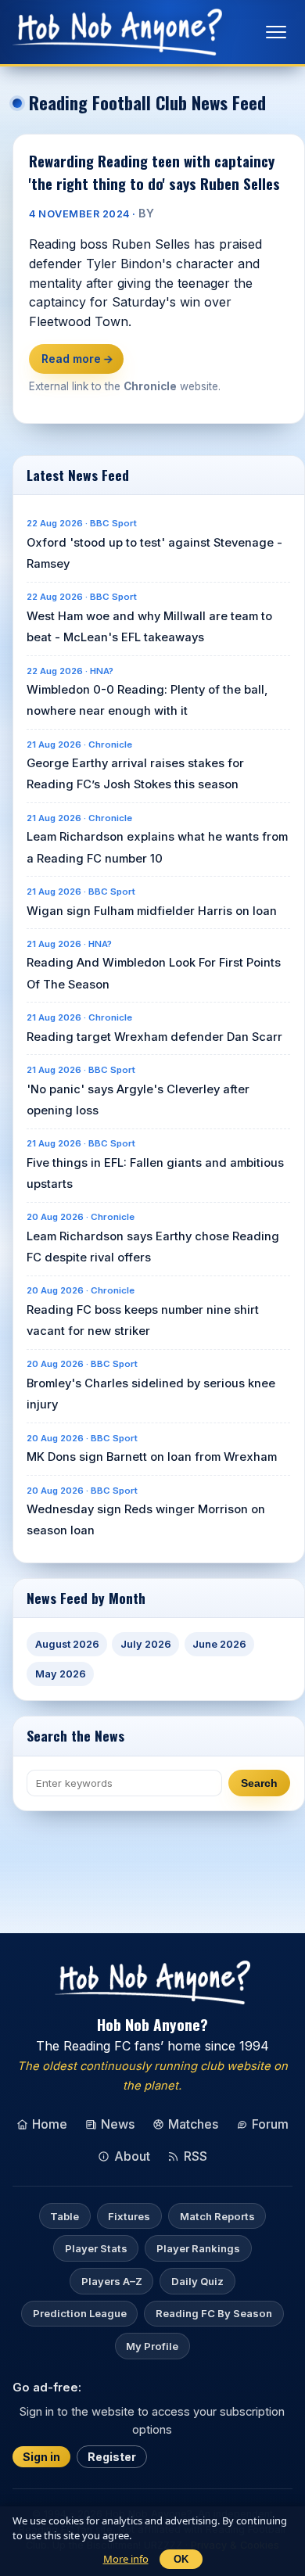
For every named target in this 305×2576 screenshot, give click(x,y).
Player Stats (96, 2248)
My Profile (152, 2346)
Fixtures (129, 2216)
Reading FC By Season (214, 2313)
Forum (270, 2124)
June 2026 (219, 1644)
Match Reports (217, 2216)
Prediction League (80, 2313)
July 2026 (146, 1644)
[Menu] (276, 32)
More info (126, 2559)
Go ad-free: (47, 2387)
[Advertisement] (159, 1846)
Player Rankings (198, 2248)
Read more (77, 359)
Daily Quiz (197, 2281)
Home (50, 2124)
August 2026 (67, 1644)
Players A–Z (112, 2281)
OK (181, 2559)
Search (259, 1783)
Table (65, 2216)
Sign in (41, 2457)
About (132, 2156)
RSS (196, 2156)
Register (112, 2457)
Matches (193, 2124)
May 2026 (61, 1674)
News (118, 2124)
